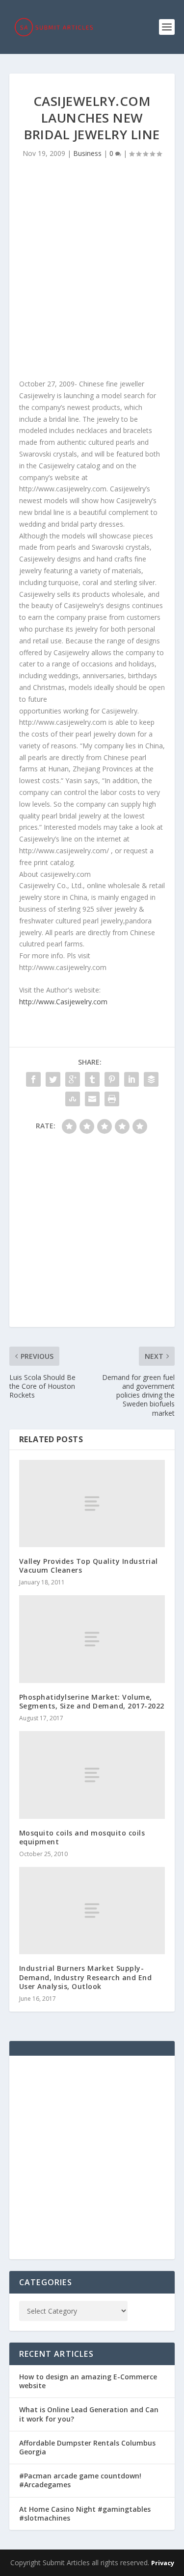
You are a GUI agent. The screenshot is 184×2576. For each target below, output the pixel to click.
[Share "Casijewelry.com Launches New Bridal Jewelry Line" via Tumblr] (92, 1079)
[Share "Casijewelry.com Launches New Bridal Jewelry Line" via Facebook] (33, 1079)
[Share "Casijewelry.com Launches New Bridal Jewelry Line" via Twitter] (53, 1079)
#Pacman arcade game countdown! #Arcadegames (80, 2480)
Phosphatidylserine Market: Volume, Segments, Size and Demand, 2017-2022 (92, 1701)
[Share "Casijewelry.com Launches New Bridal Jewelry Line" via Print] (112, 1099)
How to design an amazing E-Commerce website (88, 2381)
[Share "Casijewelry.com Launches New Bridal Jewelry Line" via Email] (92, 1099)
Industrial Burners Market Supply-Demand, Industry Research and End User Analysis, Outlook (86, 1977)
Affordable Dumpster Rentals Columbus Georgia (87, 2447)
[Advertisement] (92, 271)
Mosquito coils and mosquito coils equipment (82, 1837)
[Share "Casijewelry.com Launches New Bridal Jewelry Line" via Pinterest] (112, 1079)
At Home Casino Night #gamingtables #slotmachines (85, 2513)
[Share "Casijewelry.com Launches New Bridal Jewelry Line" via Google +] (73, 1079)
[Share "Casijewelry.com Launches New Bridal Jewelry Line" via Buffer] (151, 1079)
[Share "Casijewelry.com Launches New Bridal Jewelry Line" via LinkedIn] (131, 1079)
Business (87, 153)
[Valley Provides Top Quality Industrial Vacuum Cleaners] (92, 1504)
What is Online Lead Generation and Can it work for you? (89, 2414)
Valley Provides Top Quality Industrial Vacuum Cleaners (89, 1566)
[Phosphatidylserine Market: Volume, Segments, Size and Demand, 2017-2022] (92, 1639)
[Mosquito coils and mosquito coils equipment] (92, 1775)
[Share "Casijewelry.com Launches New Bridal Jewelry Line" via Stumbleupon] (73, 1099)
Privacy (163, 2563)
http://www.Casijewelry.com (63, 1002)
